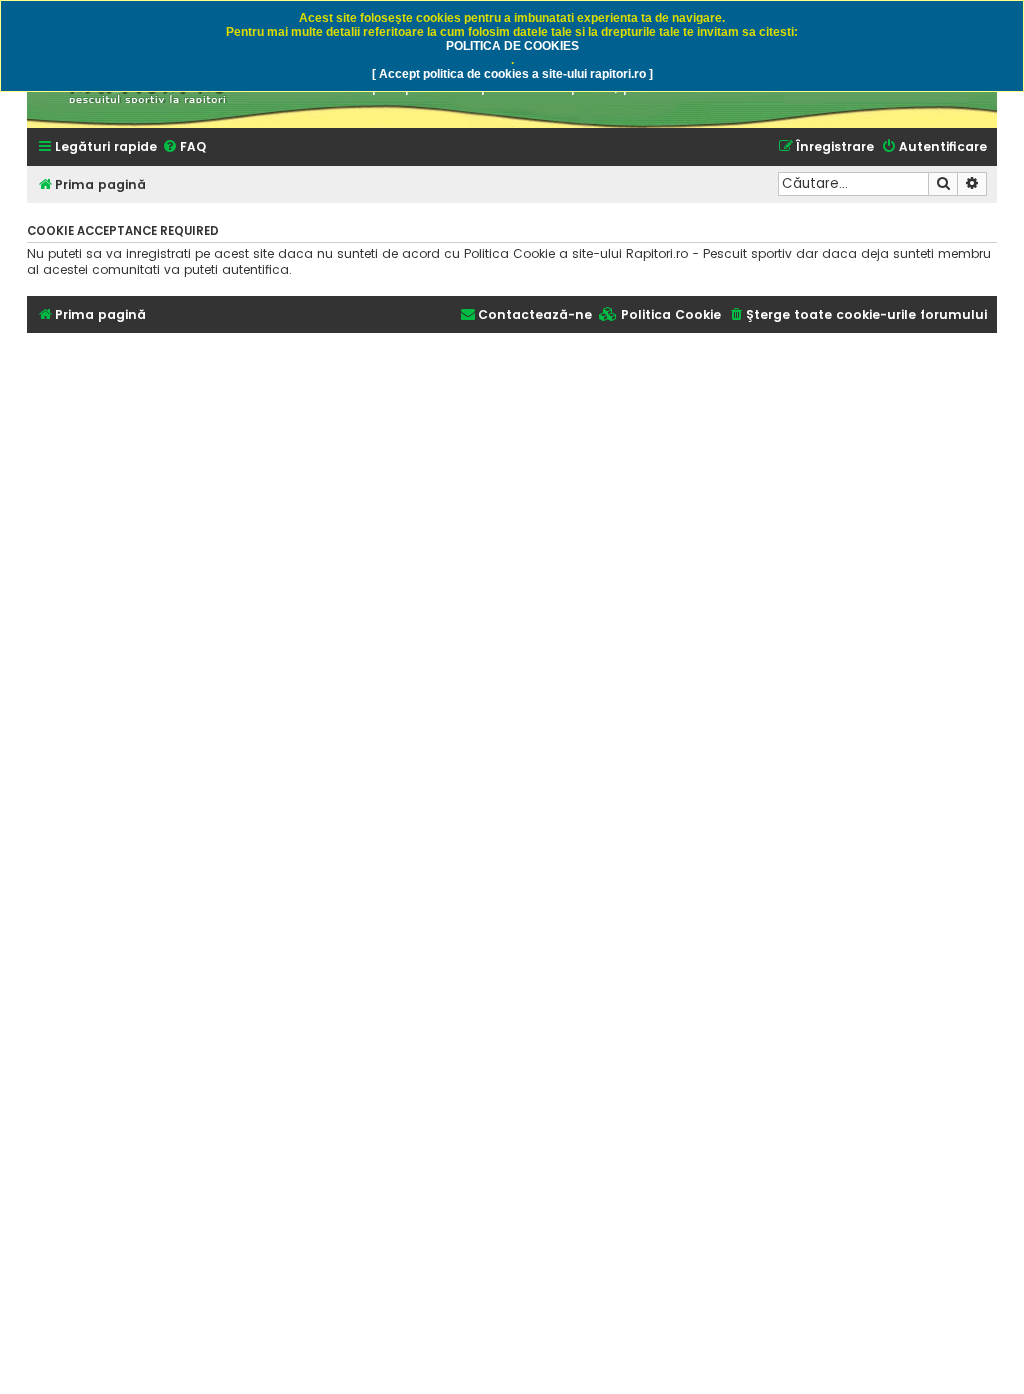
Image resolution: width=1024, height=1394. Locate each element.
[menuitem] (184, 147)
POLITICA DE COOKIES (512, 46)
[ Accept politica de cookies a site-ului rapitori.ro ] (512, 74)
